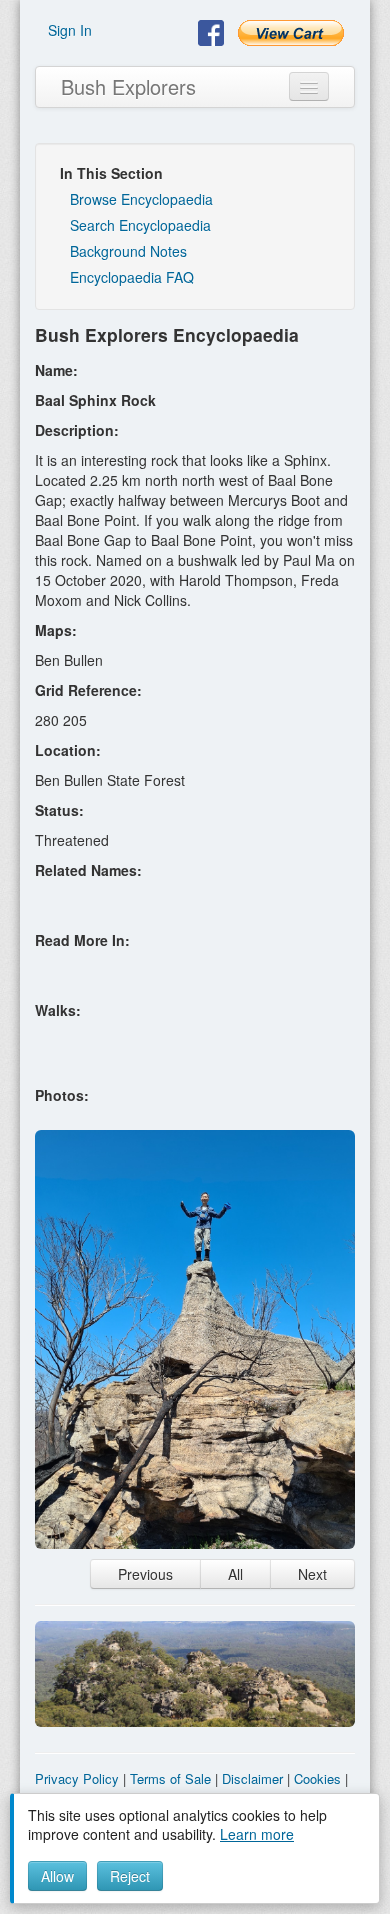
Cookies (317, 1778)
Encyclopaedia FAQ (132, 277)
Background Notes (128, 251)
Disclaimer (252, 1778)
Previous (145, 1574)
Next (312, 1574)
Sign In (70, 30)
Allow (57, 1876)
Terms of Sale (170, 1778)
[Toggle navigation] (309, 86)
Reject (130, 1876)
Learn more (257, 1834)
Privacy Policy (77, 1778)
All (235, 1574)
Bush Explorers (128, 86)
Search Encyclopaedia (140, 225)
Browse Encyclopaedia (141, 199)
